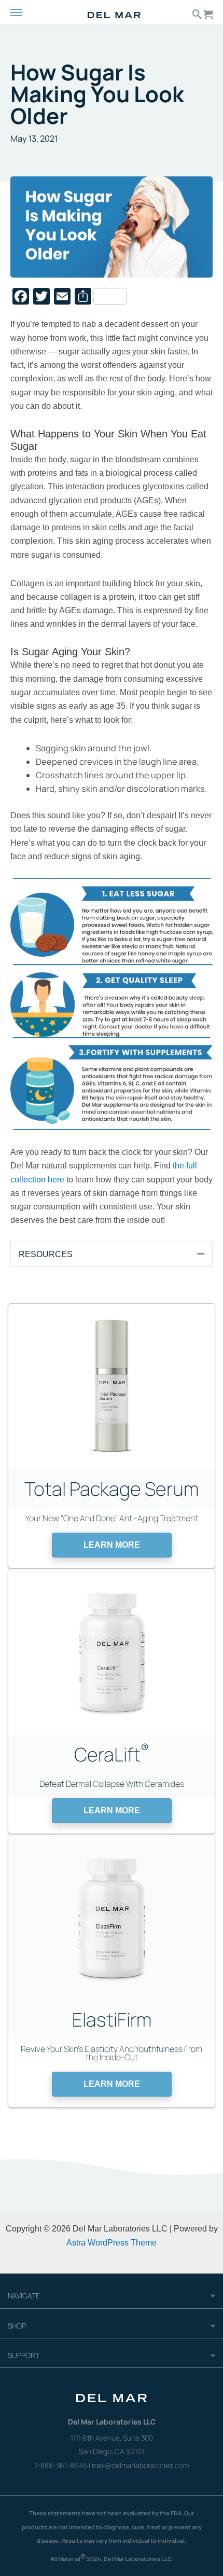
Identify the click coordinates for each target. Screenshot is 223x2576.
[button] (112, 1545)
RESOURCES (46, 1254)
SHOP (17, 2326)
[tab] (112, 1254)
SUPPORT (24, 2355)
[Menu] (25, 13)
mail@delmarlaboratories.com (140, 2465)
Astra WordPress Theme (112, 2242)
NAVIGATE (24, 2296)
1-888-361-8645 (61, 2465)
